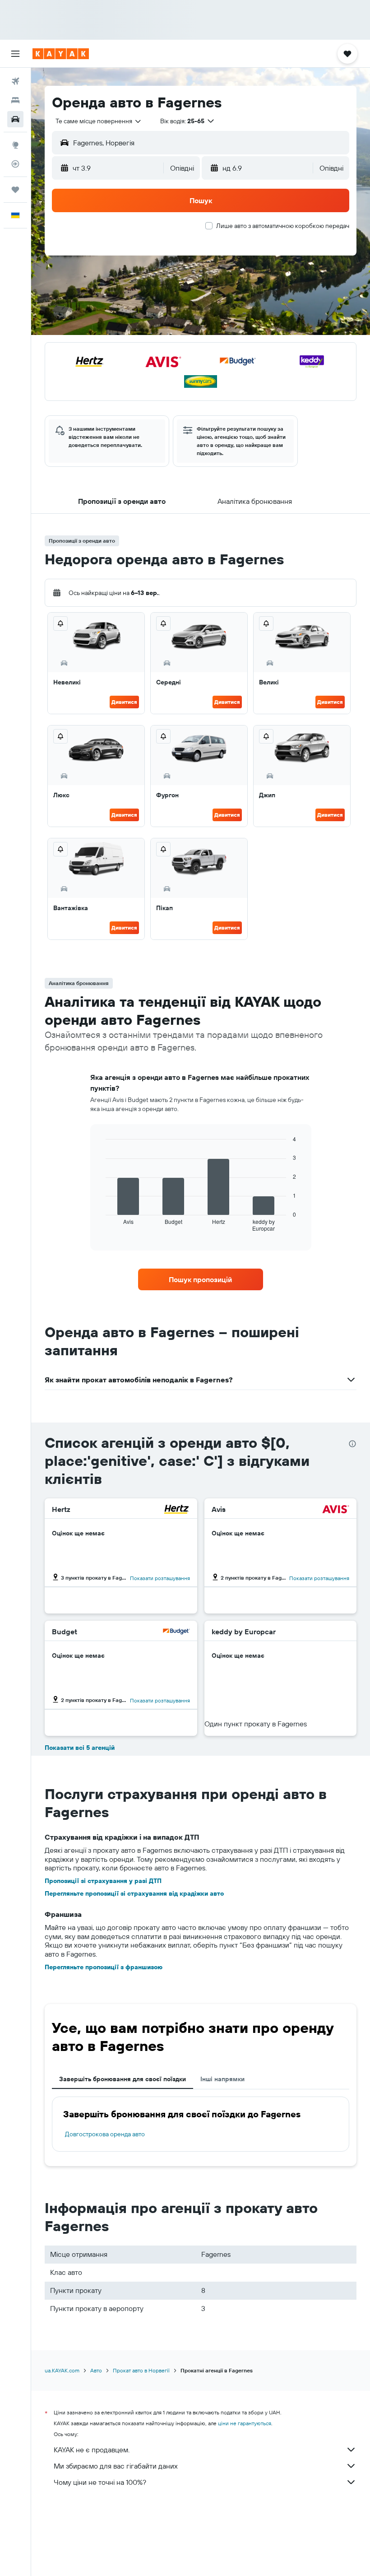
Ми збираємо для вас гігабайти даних (116, 2466)
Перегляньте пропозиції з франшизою (104, 1967)
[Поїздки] (15, 190)
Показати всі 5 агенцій (80, 1748)
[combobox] (99, 121)
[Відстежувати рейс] (15, 164)
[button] (15, 54)
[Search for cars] (15, 119)
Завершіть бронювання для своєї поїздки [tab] (123, 2079)
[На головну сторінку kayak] (61, 54)
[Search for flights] (15, 81)
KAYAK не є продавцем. (92, 2450)
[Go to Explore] (15, 145)
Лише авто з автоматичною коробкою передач (283, 226)
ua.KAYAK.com (62, 2370)
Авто (96, 2370)
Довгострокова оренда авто (105, 2134)
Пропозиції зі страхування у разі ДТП (103, 1881)
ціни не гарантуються (245, 2423)
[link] (200, 1279)
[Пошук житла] (15, 100)
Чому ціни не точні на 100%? (100, 2482)
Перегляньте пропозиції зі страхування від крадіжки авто (134, 1893)
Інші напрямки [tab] (222, 2079)
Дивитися (124, 702)
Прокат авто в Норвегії (141, 2370)
